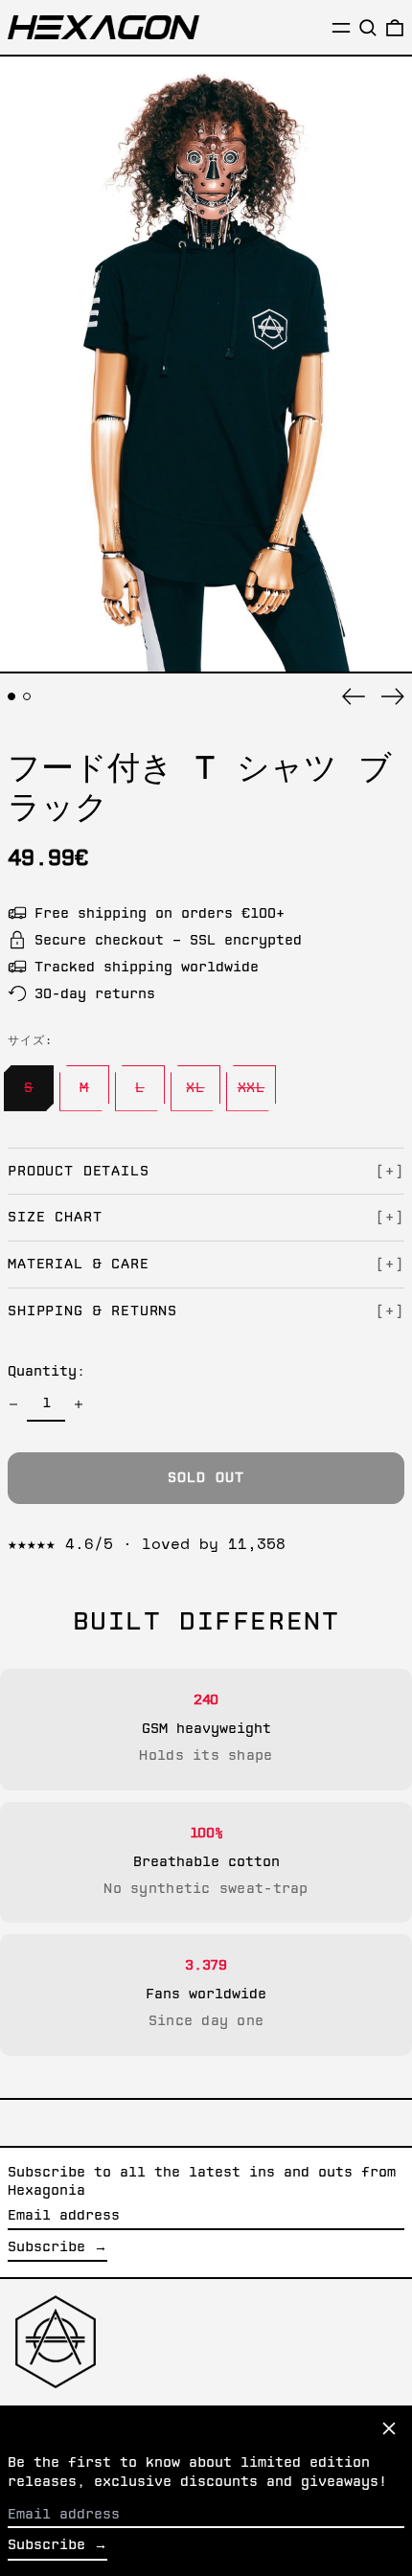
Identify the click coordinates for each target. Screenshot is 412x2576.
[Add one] (79, 1404)
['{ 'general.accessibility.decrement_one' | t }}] (13, 1404)
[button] (368, 28)
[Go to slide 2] (27, 696)
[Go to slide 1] (11, 696)
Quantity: (46, 1372)
